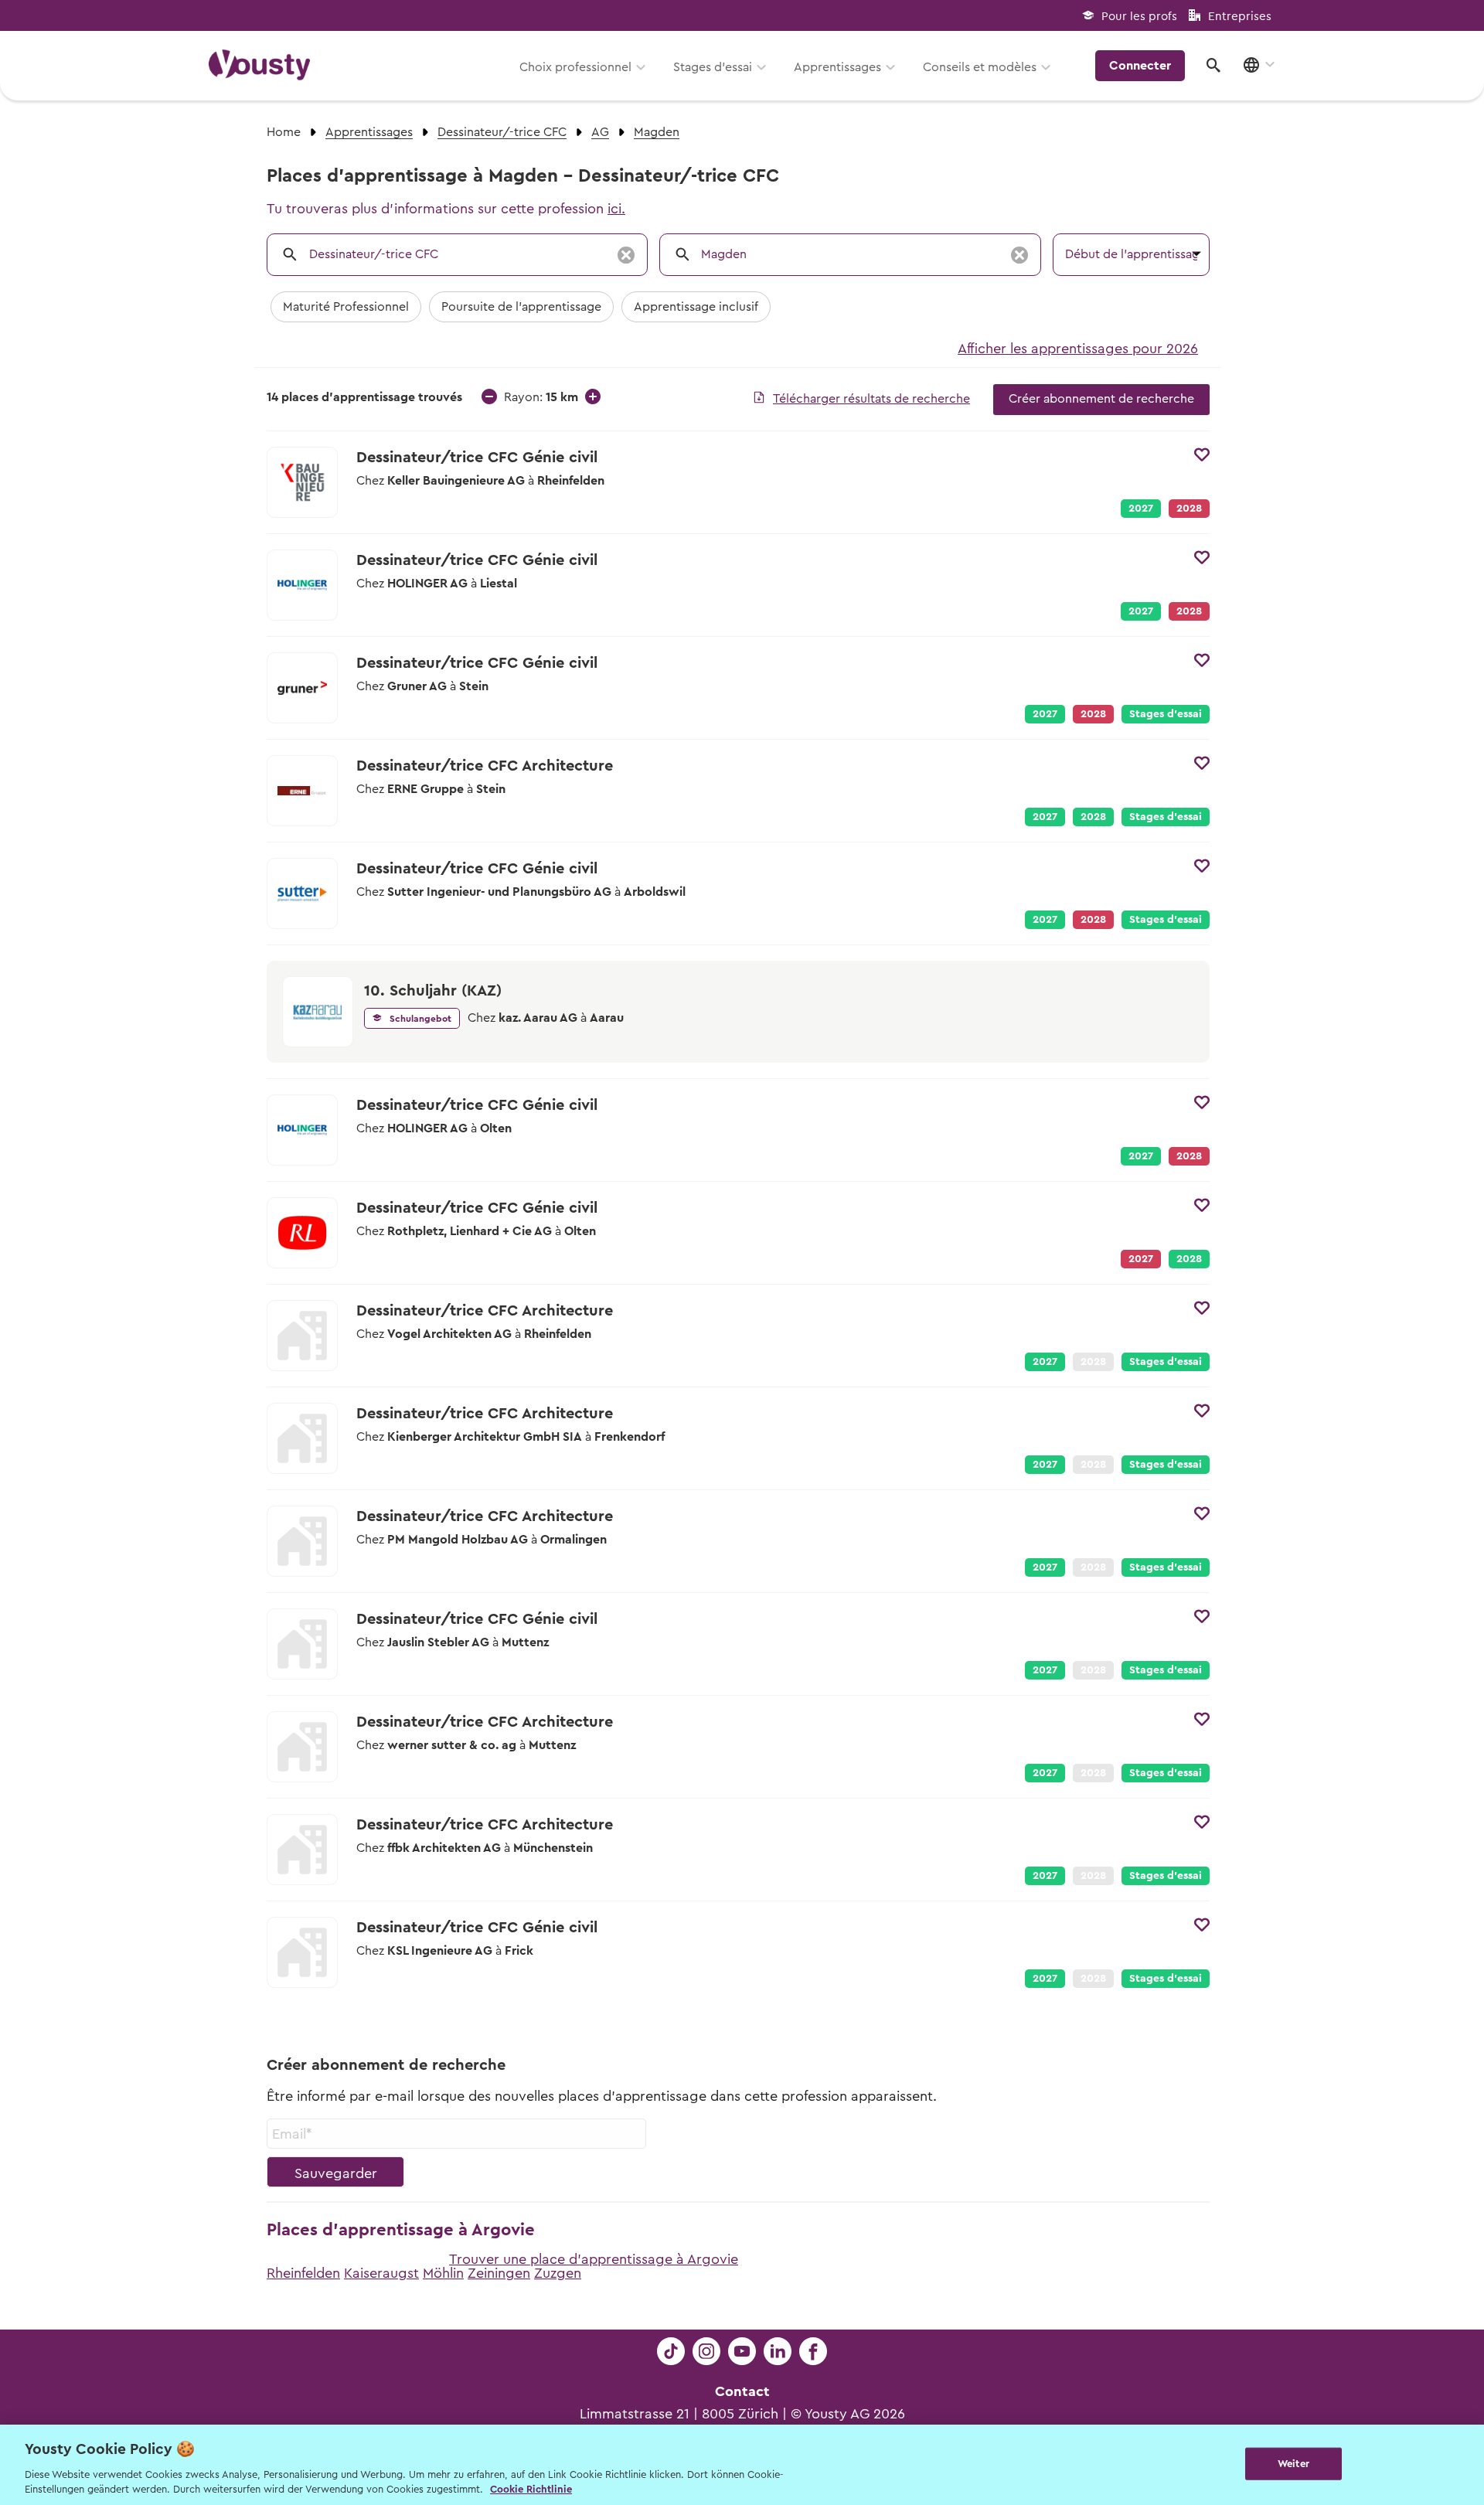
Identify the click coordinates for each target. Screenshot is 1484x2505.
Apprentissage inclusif (696, 307)
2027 (1141, 509)
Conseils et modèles (980, 67)
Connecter (1140, 66)
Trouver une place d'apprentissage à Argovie (594, 2259)
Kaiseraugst (381, 2273)
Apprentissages (837, 67)
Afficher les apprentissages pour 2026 (1078, 349)
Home (284, 132)
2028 (1093, 817)
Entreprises (1240, 17)
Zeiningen (499, 2273)
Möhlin (443, 2273)
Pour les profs (1139, 17)
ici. (616, 209)
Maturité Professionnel (346, 307)
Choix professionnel (575, 67)
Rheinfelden (303, 2273)
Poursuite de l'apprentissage (521, 307)
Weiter (1293, 2464)
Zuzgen (558, 2273)
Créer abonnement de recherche (1101, 399)
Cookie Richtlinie (531, 2489)
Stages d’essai (713, 67)
